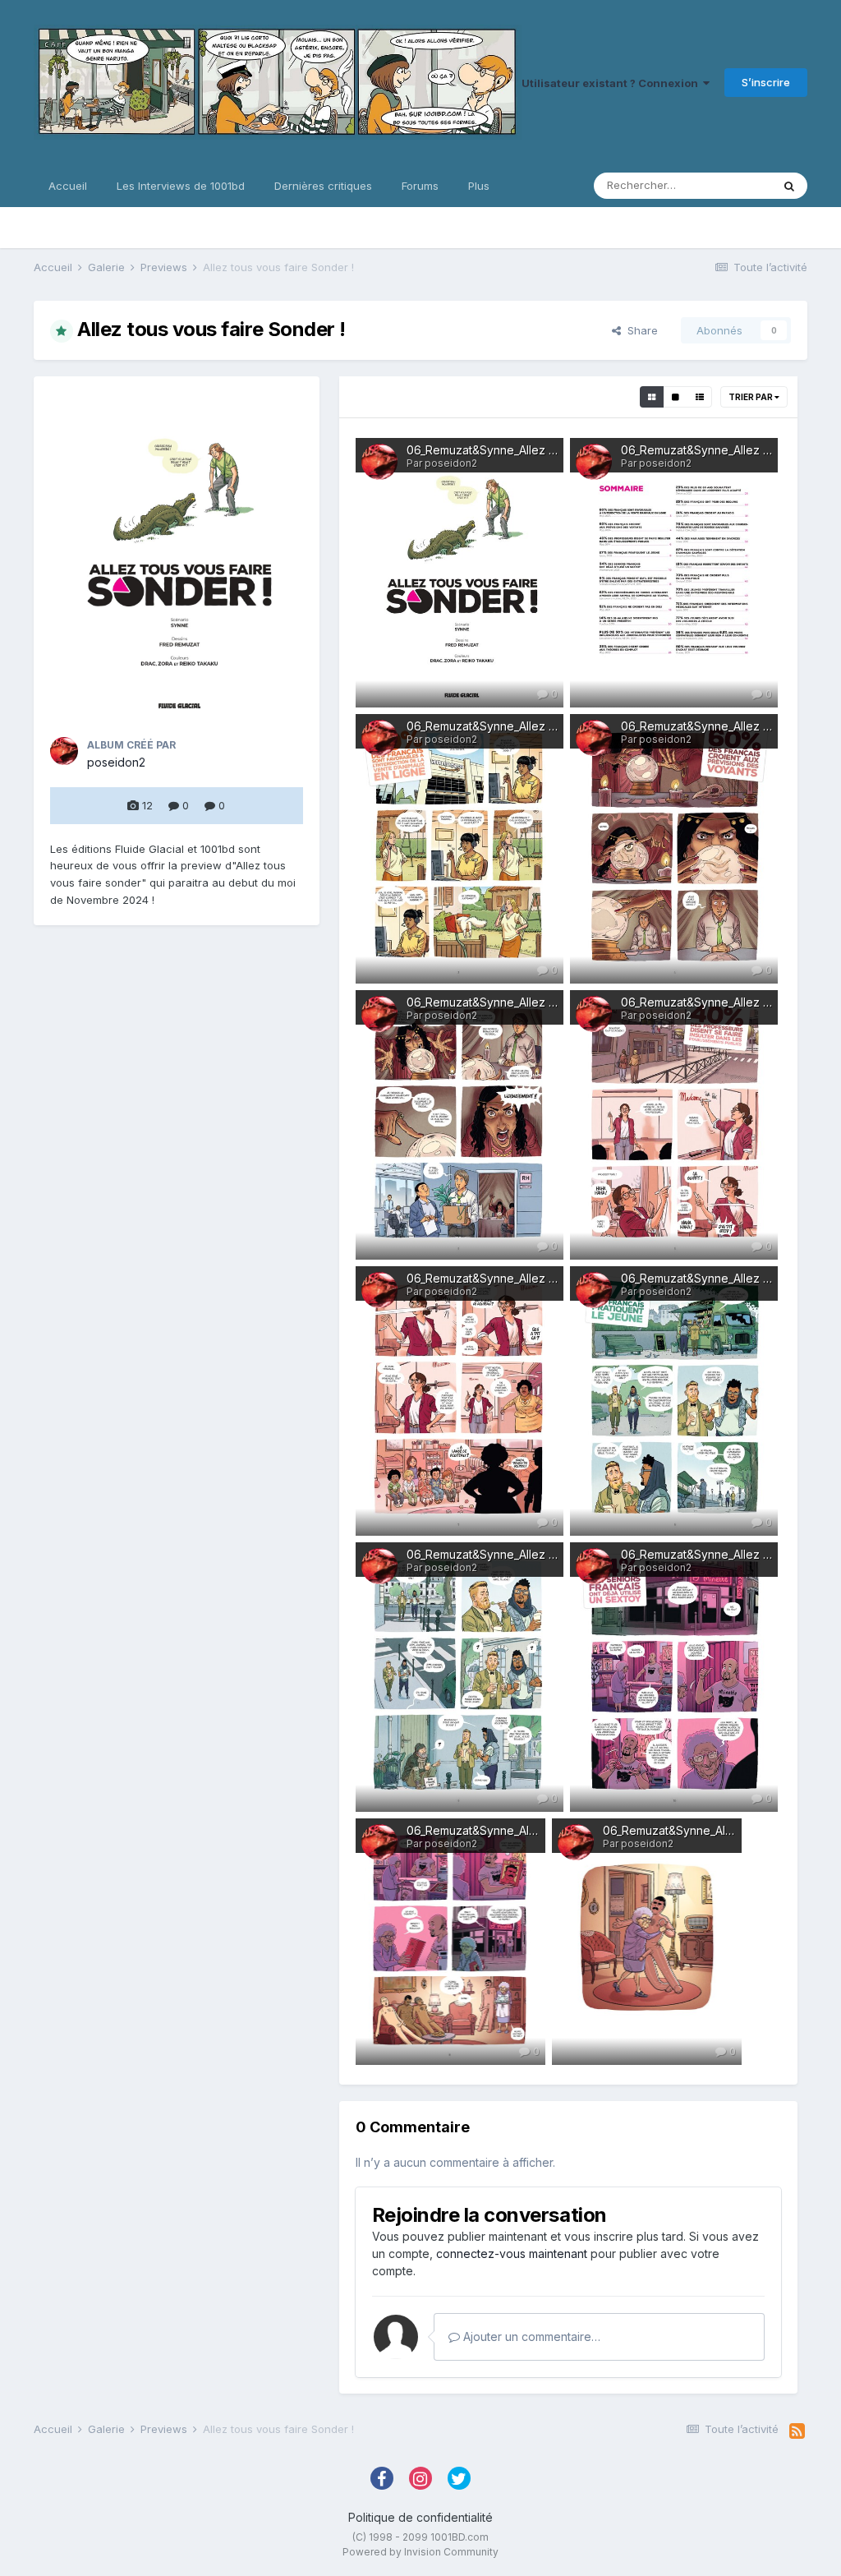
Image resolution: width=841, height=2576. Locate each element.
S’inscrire (766, 82)
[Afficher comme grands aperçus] (676, 397)
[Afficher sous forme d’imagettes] (652, 397)
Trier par (751, 397)
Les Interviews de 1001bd (181, 186)
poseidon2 (116, 762)
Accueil (68, 186)
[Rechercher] (789, 186)
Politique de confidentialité (420, 2517)
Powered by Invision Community (420, 2552)
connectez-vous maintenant (512, 2253)
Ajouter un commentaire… (530, 2336)
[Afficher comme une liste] (700, 397)
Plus (479, 186)
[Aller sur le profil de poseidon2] (64, 751)
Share (639, 330)
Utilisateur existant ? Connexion (612, 83)
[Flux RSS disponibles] (797, 2431)
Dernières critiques (323, 186)
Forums (420, 186)
